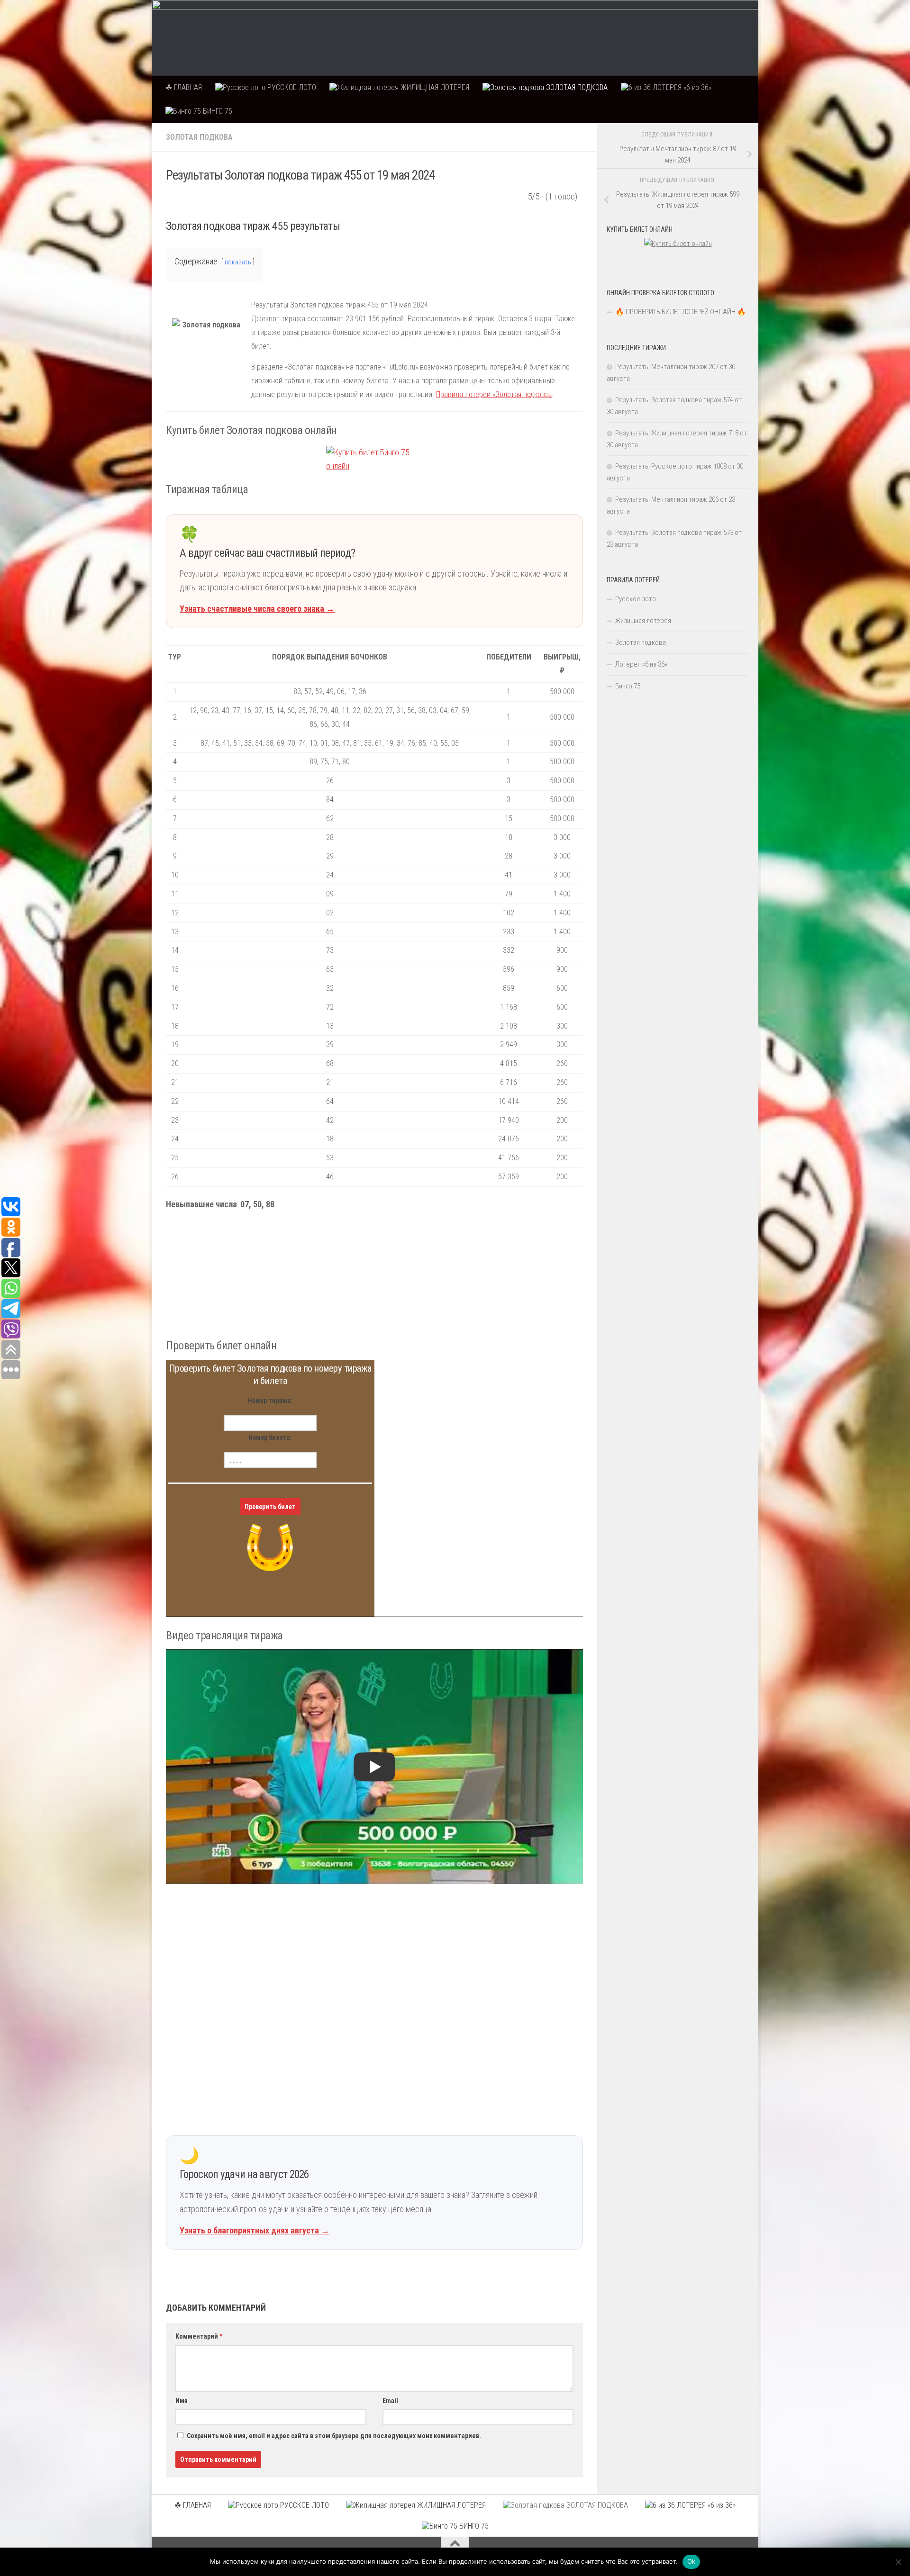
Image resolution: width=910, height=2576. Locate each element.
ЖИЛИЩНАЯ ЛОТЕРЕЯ (434, 87)
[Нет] (898, 2562)
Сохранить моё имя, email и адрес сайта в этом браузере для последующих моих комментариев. (334, 2436)
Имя (182, 2401)
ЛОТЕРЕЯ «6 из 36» (681, 87)
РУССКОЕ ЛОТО (291, 87)
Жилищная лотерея (643, 621)
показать (238, 262)
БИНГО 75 (217, 111)
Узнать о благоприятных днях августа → (255, 2230)
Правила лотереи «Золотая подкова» (494, 394)
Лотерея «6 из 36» (641, 664)
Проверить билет (270, 1507)
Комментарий (199, 2336)
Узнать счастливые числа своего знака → (257, 609)
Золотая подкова (199, 137)
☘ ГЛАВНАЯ (184, 87)
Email (390, 2401)
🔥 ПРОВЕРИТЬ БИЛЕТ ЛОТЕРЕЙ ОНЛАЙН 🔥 (681, 312)
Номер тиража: (270, 1401)
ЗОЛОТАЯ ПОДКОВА (576, 87)
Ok (692, 2561)
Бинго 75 (628, 686)
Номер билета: (270, 1437)
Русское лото (636, 599)
